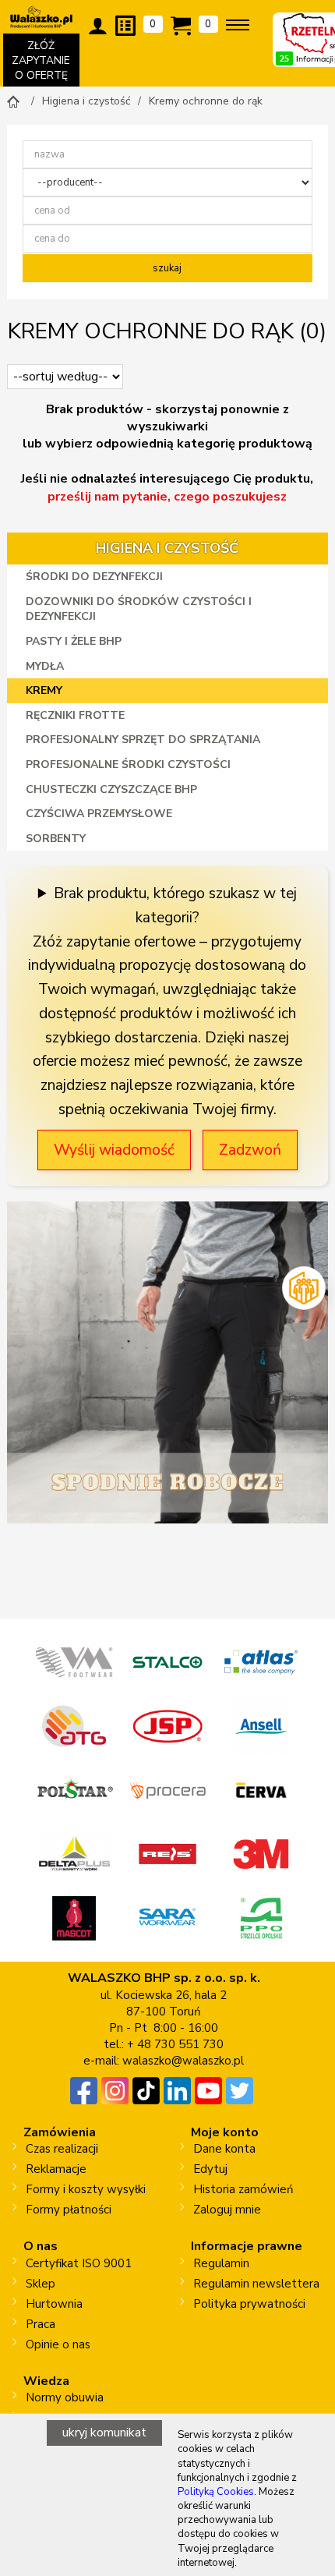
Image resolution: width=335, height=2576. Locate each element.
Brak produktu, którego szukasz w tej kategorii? (175, 906)
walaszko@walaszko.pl (183, 2061)
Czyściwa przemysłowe (99, 814)
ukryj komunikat (104, 2433)
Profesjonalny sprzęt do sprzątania (143, 740)
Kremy (44, 690)
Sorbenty (56, 839)
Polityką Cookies (216, 2492)
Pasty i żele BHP (74, 641)
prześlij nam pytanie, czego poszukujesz (167, 497)
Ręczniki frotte (75, 715)
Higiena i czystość (167, 548)
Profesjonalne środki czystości (128, 764)
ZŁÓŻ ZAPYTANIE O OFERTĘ (45, 62)
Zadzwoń (250, 1150)
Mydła (45, 666)
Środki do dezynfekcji (94, 577)
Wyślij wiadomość (114, 1150)
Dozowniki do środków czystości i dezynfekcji (139, 609)
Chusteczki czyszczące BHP (111, 789)
